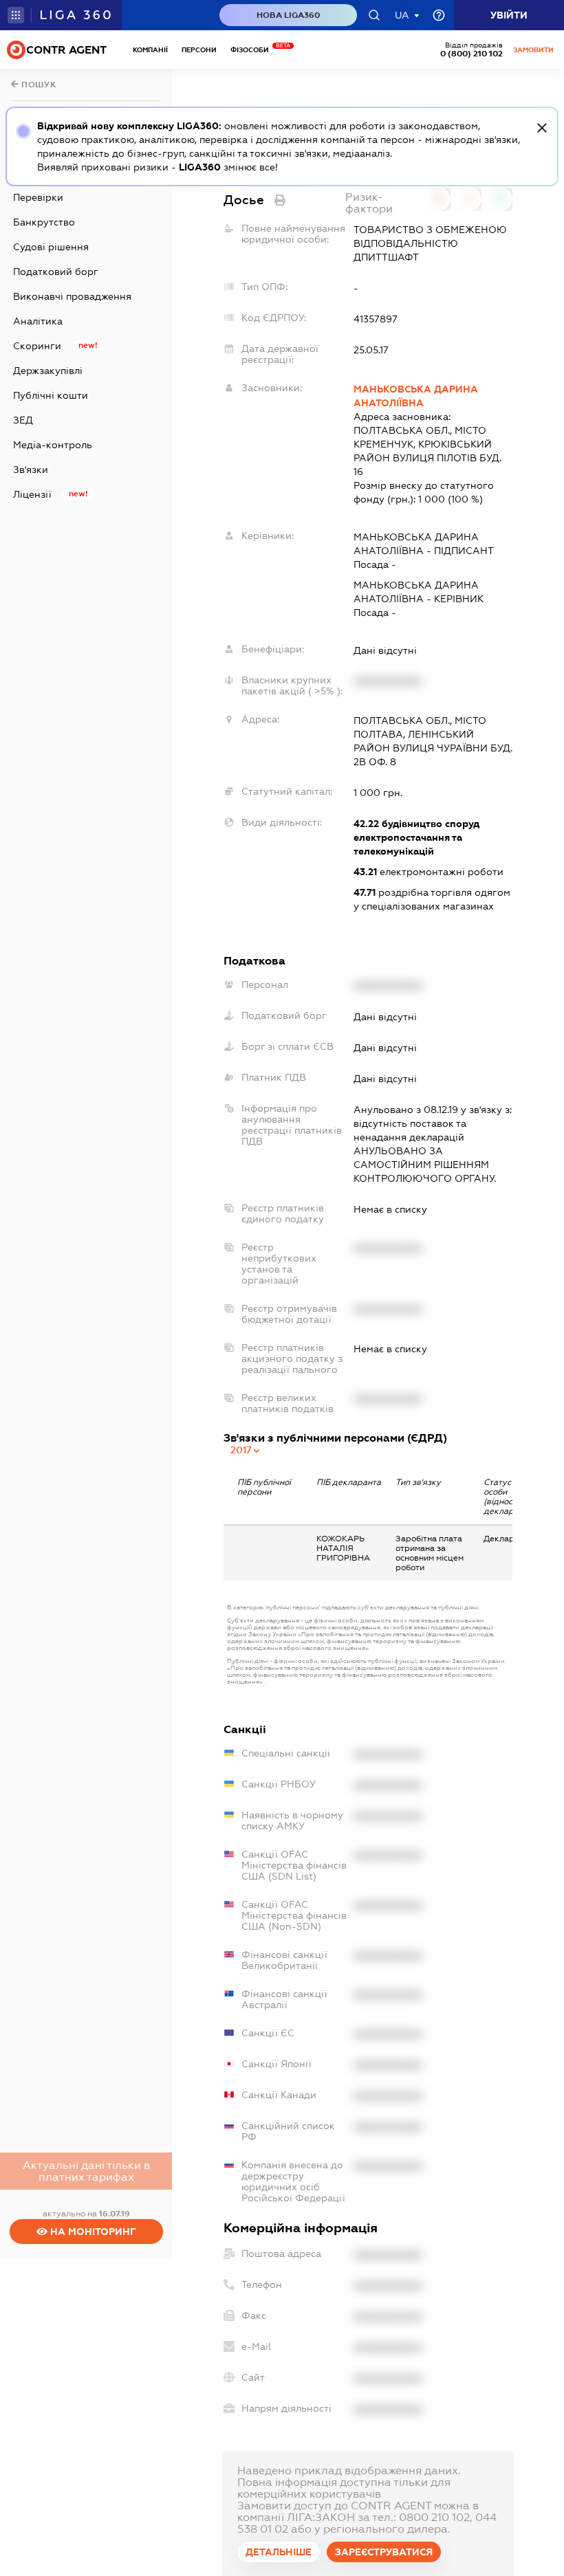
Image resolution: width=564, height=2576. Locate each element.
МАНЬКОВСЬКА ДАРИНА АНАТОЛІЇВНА (416, 396)
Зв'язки (31, 470)
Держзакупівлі (48, 371)
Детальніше (279, 2552)
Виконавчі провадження (72, 296)
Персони (199, 50)
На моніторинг (92, 2232)
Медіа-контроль (53, 445)
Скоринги (37, 346)
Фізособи (253, 50)
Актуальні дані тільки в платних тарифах (86, 2171)
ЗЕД (23, 420)
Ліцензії (32, 494)
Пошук (38, 85)
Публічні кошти (51, 395)
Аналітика (38, 321)
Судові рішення (51, 247)
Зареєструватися (384, 2552)
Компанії (150, 50)
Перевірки (38, 197)
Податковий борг (56, 272)
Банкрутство (44, 222)
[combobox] (246, 1450)
